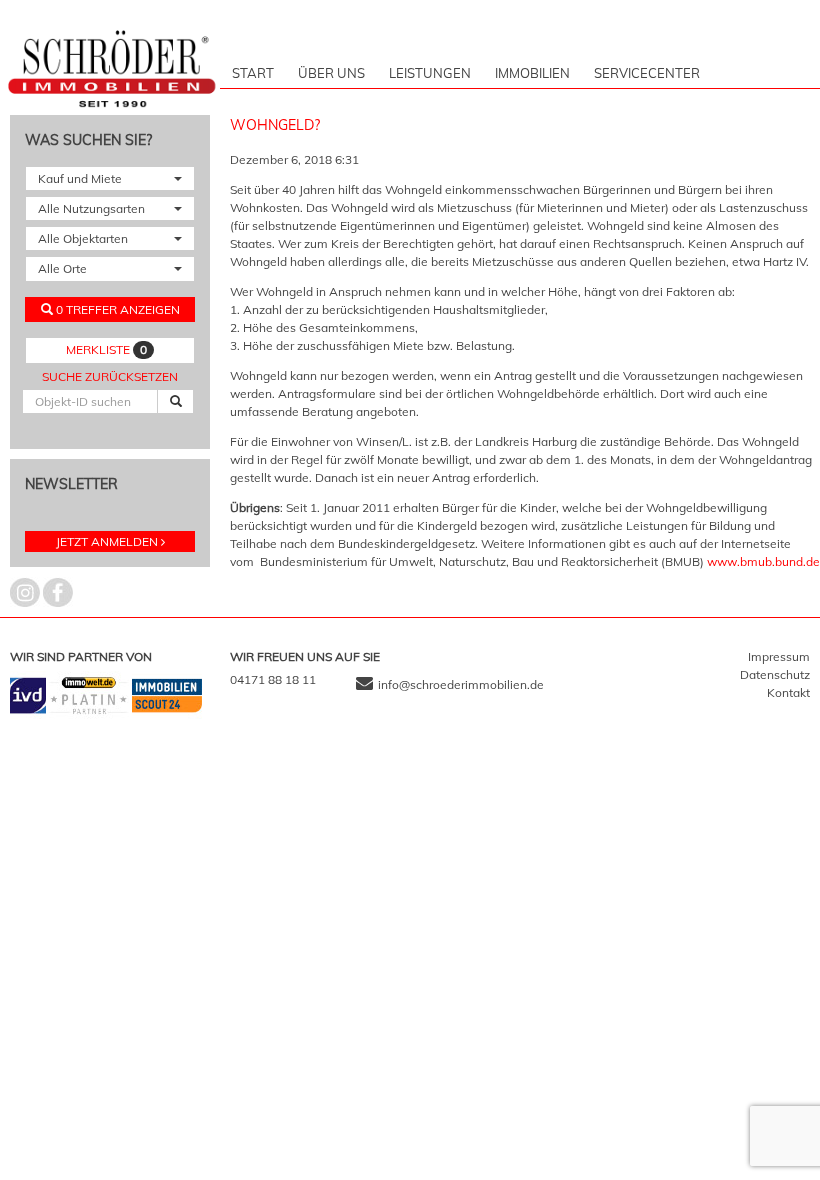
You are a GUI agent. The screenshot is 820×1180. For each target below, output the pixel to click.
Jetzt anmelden (107, 541)
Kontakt (788, 692)
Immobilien (532, 73)
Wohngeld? (275, 125)
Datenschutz (775, 674)
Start (253, 73)
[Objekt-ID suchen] (175, 401)
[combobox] (110, 178)
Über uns (331, 73)
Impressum (779, 656)
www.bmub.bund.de (763, 561)
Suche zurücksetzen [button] (110, 376)
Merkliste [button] (106, 349)
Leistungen (430, 73)
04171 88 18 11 (273, 679)
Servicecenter (647, 73)
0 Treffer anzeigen (116, 309)
